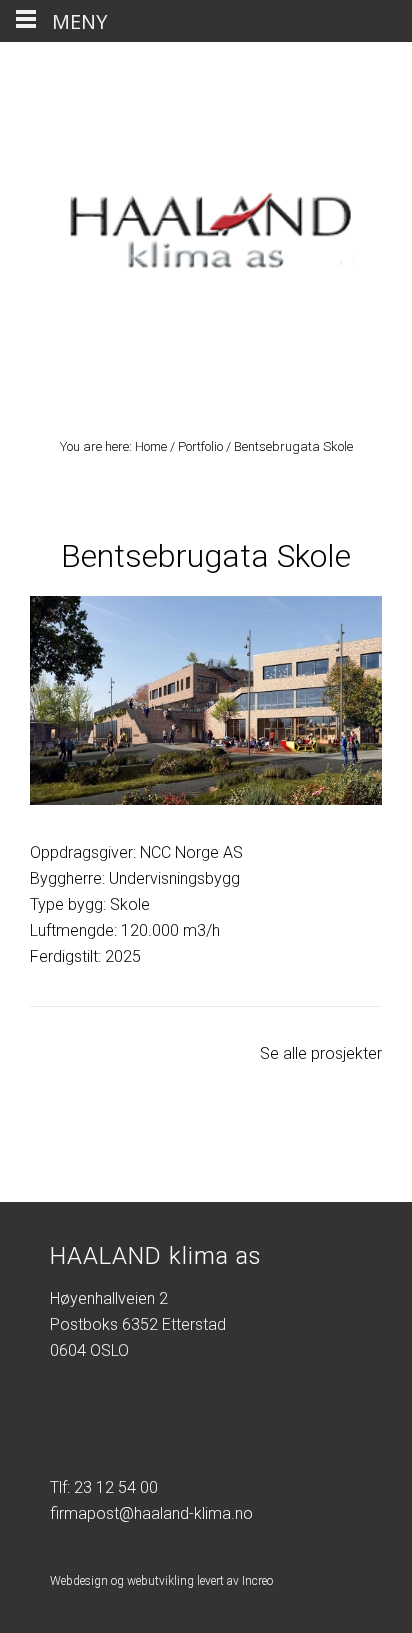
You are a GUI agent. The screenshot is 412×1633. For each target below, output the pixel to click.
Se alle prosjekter (321, 1053)
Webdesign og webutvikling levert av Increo (161, 1581)
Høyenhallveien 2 (109, 1298)
